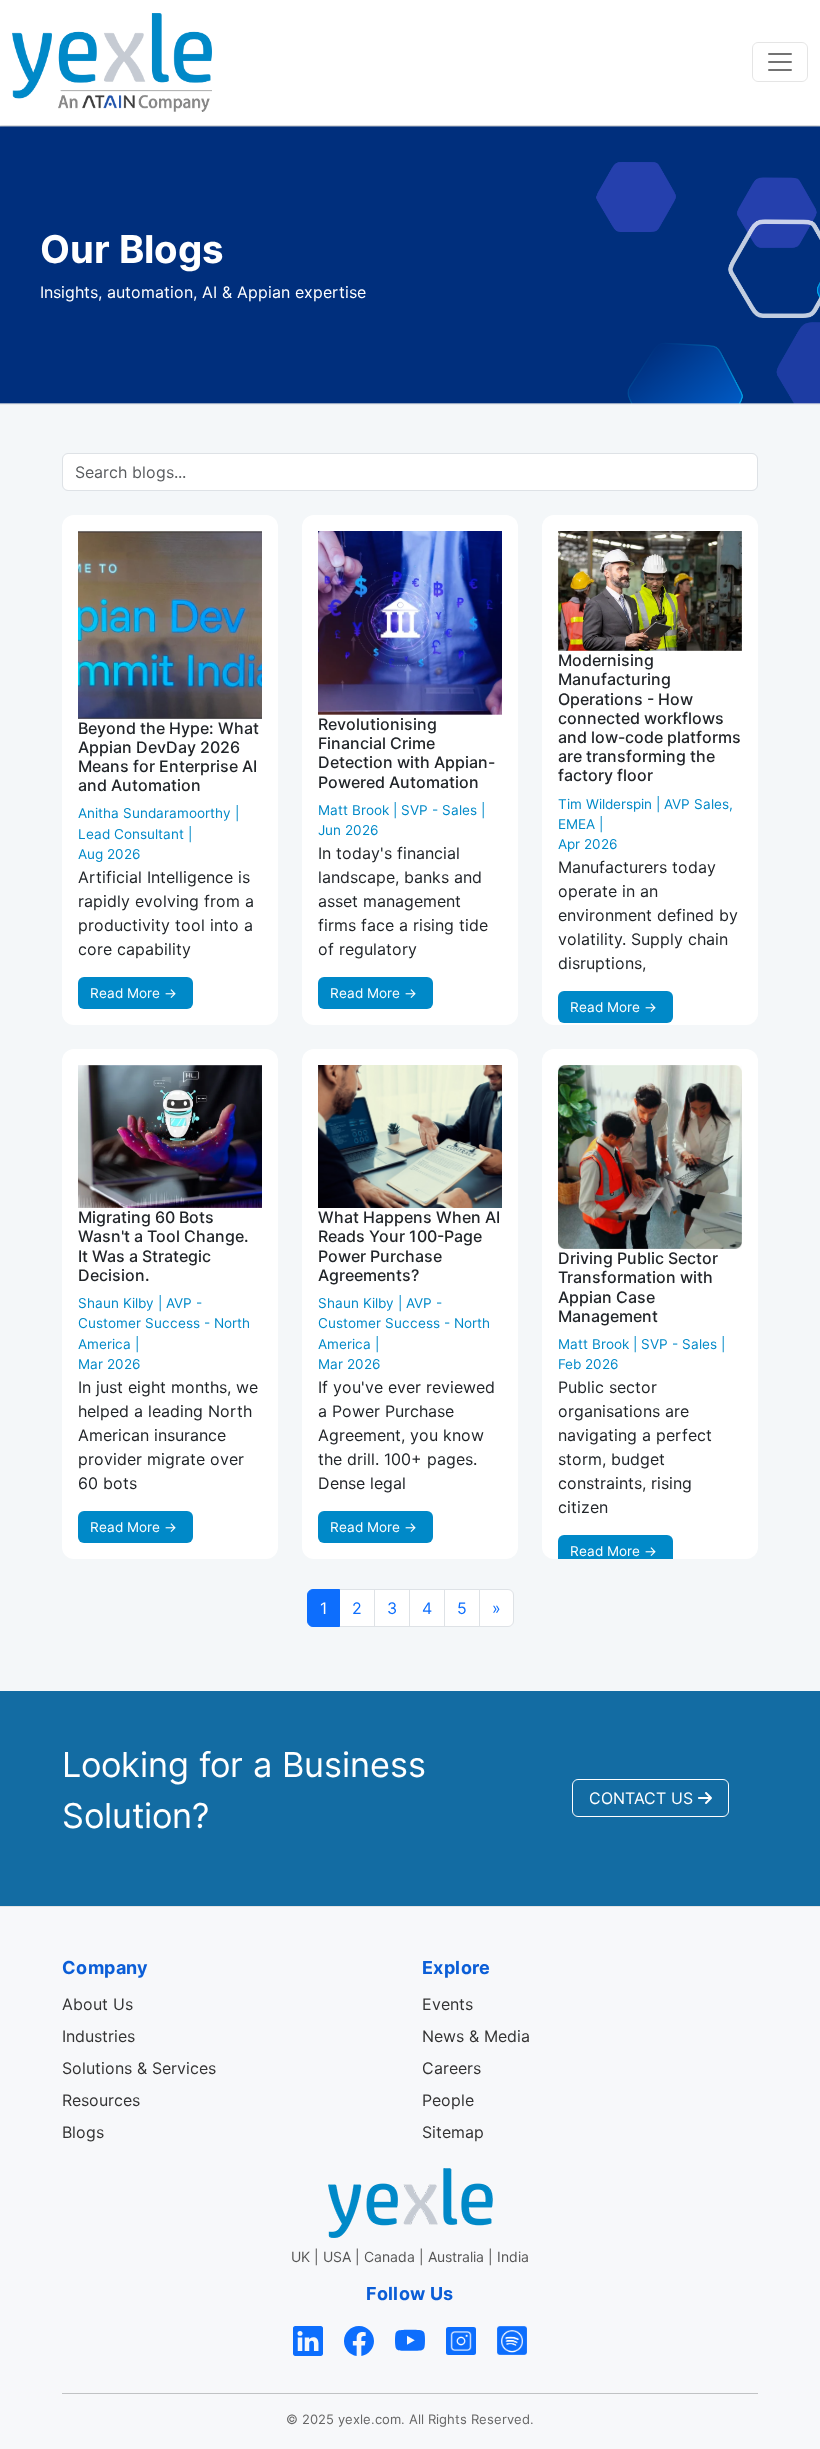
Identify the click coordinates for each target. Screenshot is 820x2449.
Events (447, 2004)
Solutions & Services (139, 2068)
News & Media (476, 2036)
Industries (98, 2036)
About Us (97, 2004)
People (448, 2100)
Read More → (133, 993)
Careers (451, 2068)
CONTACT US (643, 1798)
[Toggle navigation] (780, 62)
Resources (101, 2100)
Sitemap (453, 2132)
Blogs (83, 2132)
